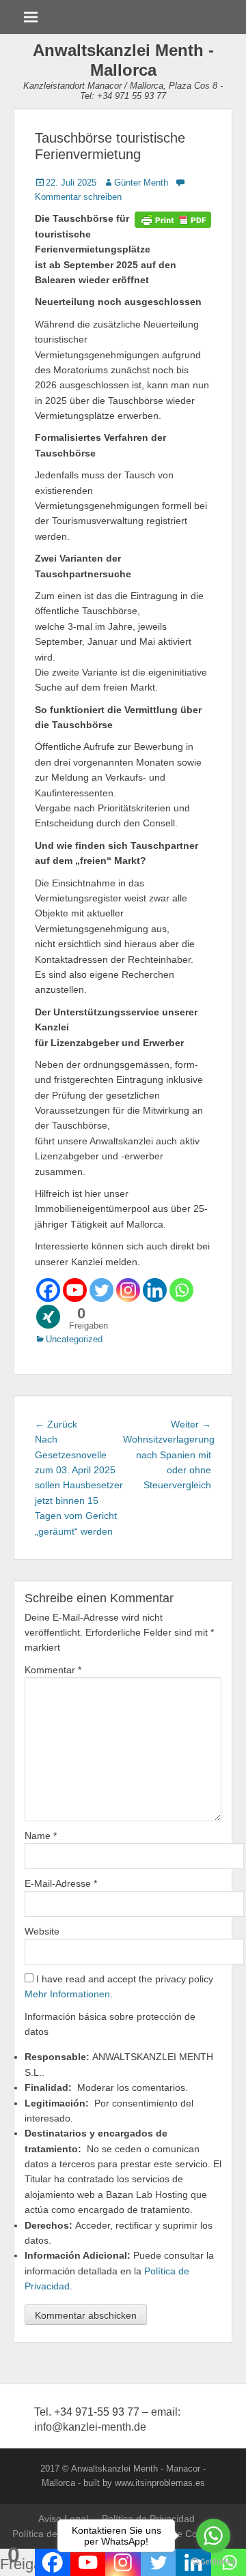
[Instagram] (128, 1290)
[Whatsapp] (181, 1290)
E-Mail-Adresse (61, 1883)
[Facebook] (48, 1290)
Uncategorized (74, 1339)
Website (42, 1931)
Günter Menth (141, 183)
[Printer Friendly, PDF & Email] (173, 218)
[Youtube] (75, 1290)
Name (41, 1836)
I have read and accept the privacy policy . (119, 1986)
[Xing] (48, 1317)
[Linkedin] (155, 1290)
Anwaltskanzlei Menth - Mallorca (123, 60)
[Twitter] (101, 1290)
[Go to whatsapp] (213, 2536)
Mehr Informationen (67, 1994)
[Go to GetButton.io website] (213, 2562)
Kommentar (53, 1670)
